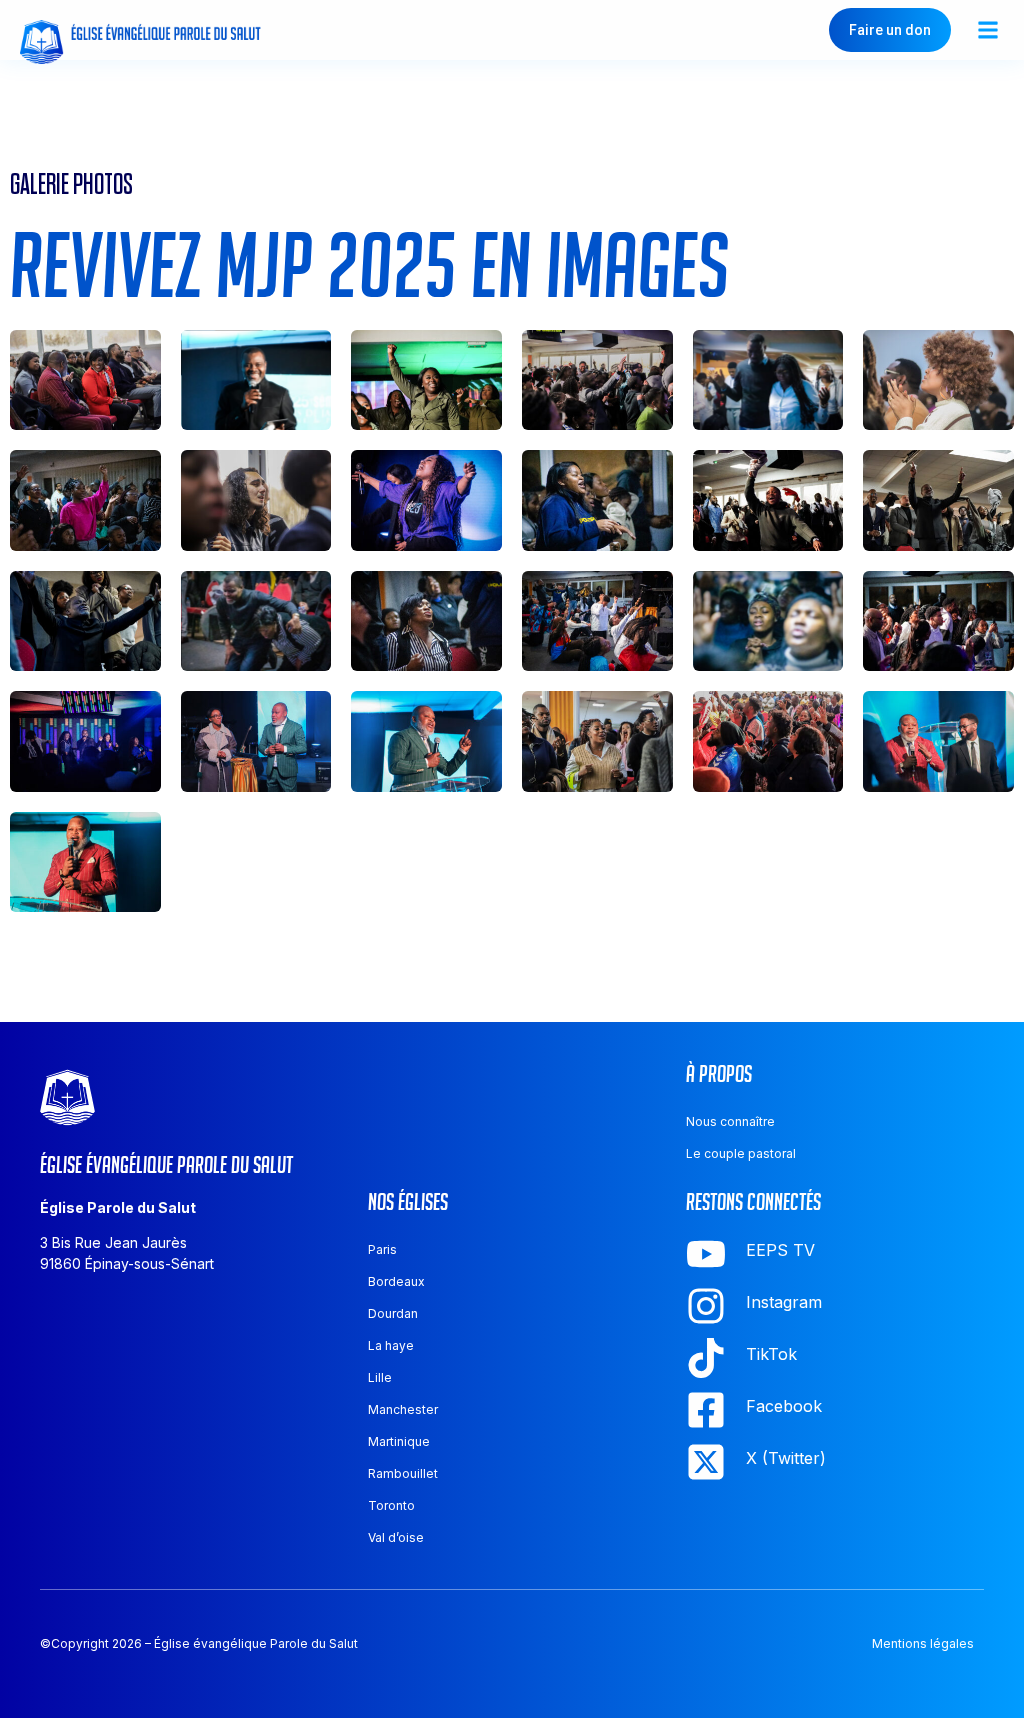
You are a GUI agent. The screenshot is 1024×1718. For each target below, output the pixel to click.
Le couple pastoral (741, 1153)
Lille (380, 1377)
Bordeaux (396, 1281)
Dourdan (393, 1313)
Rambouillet (403, 1473)
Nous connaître (730, 1121)
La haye (391, 1345)
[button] (987, 30)
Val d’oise (396, 1537)
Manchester (403, 1409)
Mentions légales (923, 1643)
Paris (382, 1249)
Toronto (391, 1505)
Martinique (399, 1441)
